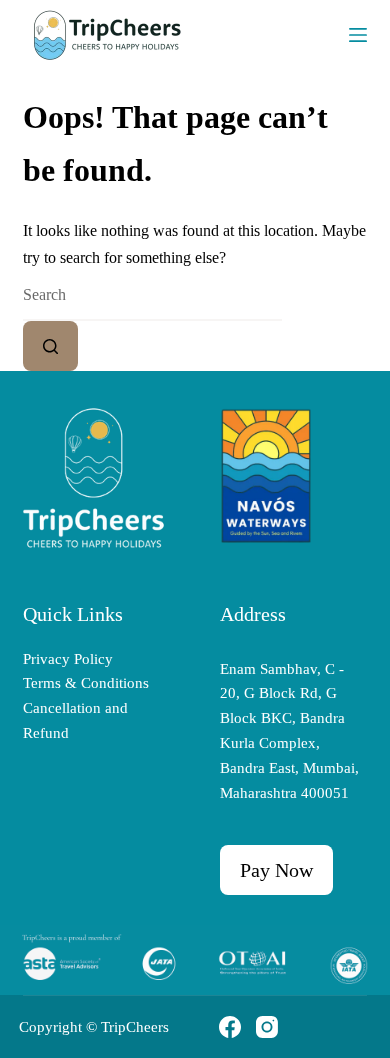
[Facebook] (230, 1027)
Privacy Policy (68, 659)
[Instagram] (267, 1027)
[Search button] (50, 346)
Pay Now (276, 870)
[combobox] (152, 296)
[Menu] (358, 35)
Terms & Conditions (86, 683)
